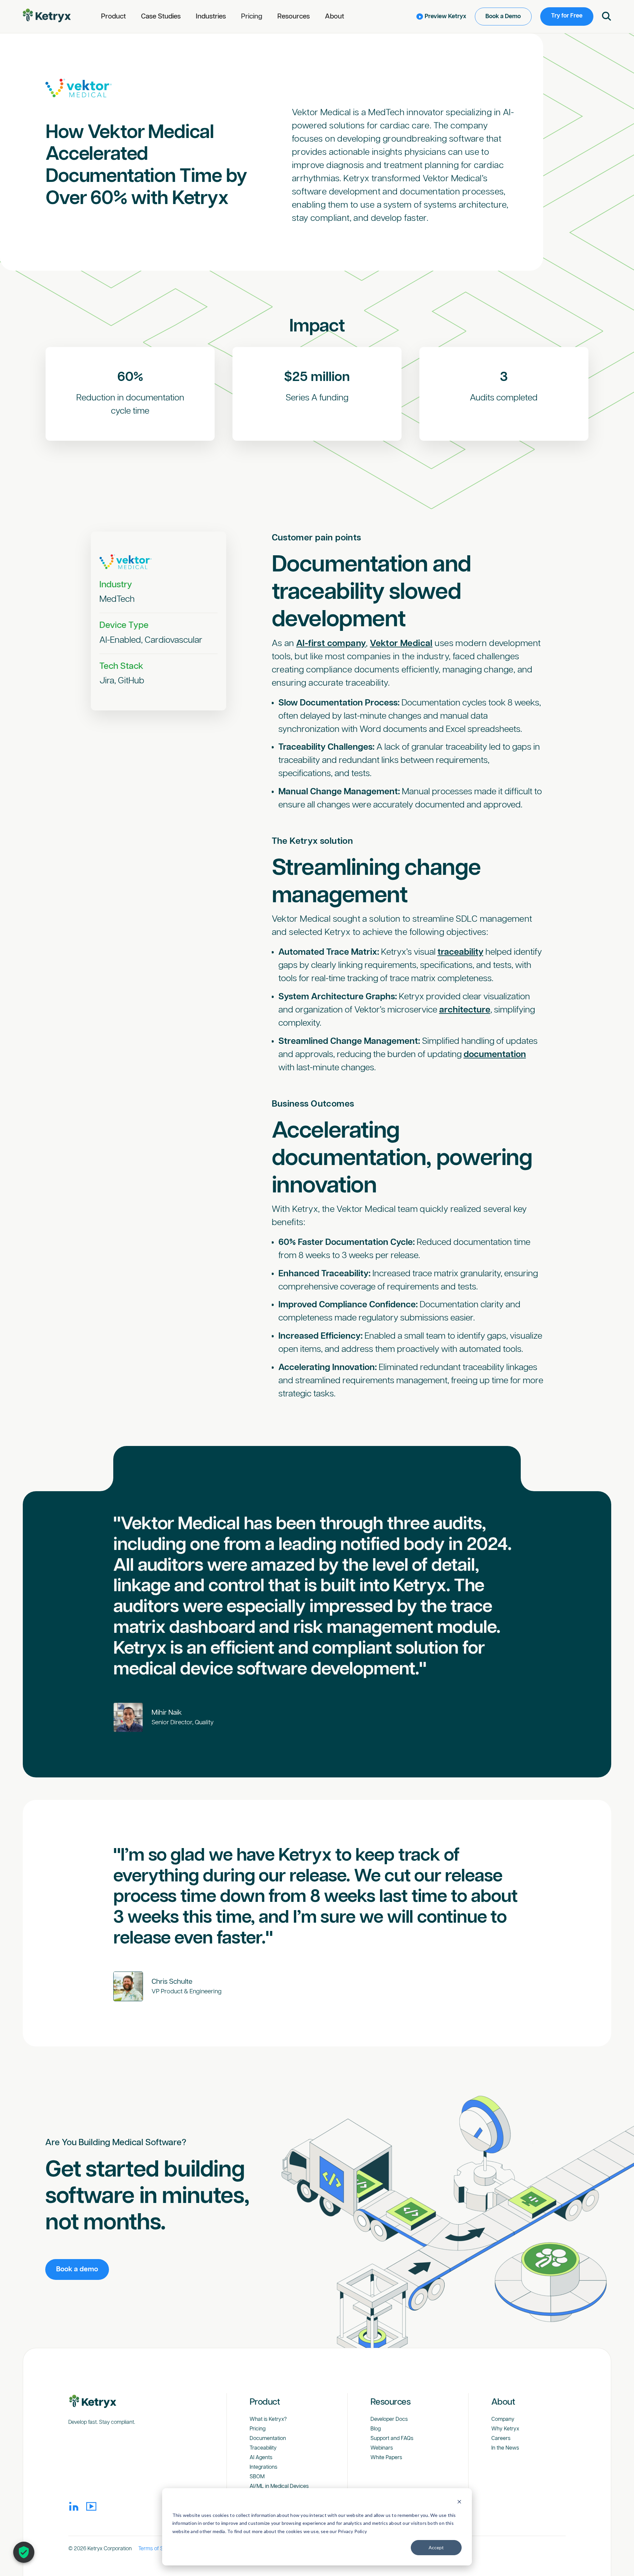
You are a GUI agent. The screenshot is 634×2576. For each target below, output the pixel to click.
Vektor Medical (401, 644)
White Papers (386, 2458)
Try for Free (567, 16)
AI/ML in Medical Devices (279, 2486)
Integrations (264, 2467)
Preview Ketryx (445, 17)
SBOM (257, 2477)
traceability (460, 952)
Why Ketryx (505, 2429)
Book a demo (77, 2269)
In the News (505, 2448)
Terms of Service (158, 2549)
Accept (436, 2547)
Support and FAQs (392, 2439)
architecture (465, 1010)
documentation (495, 1055)
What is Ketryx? (268, 2419)
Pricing (252, 17)
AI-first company (331, 644)
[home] (47, 16)
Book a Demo (503, 17)
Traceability (263, 2448)
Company (503, 2419)
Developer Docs (389, 2419)
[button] (113, 17)
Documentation (268, 2439)
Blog (376, 2429)
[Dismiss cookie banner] (459, 2503)
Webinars (382, 2448)
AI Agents (261, 2458)
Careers (501, 2439)
